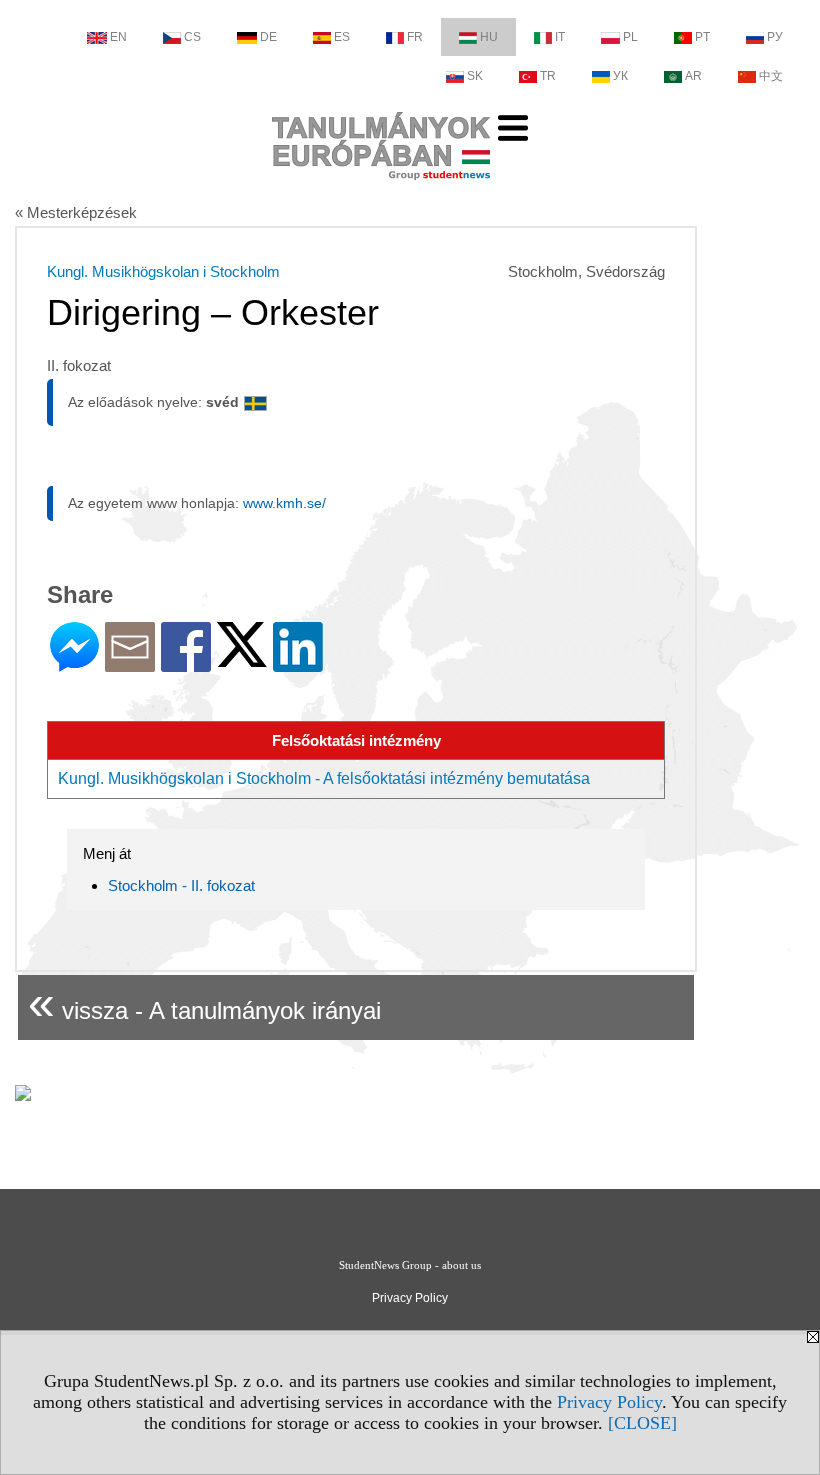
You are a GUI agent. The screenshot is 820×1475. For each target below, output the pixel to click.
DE (268, 37)
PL (630, 37)
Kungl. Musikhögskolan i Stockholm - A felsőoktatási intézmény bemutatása (324, 778)
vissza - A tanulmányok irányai (204, 1002)
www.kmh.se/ (284, 503)
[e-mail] (130, 663)
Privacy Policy (609, 1402)
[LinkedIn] (298, 663)
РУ (775, 37)
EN (118, 37)
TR (548, 76)
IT (560, 37)
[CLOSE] (642, 1423)
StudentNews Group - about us (410, 1265)
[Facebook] (186, 663)
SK (475, 76)
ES (342, 37)
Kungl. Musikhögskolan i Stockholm (163, 271)
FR (415, 37)
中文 (771, 76)
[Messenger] (74, 663)
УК (620, 76)
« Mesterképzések (76, 212)
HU (489, 37)
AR (693, 76)
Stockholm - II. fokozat (181, 885)
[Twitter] (242, 658)
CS (192, 37)
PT (702, 37)
